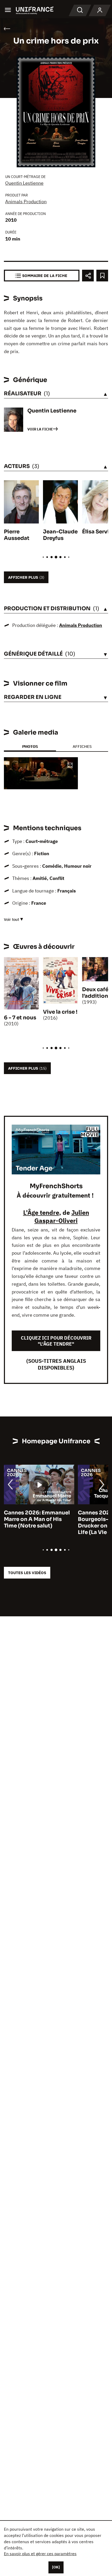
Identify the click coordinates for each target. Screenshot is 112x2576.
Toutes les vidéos (27, 1573)
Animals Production (26, 202)
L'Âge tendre (41, 1212)
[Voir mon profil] (100, 10)
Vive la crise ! (60, 1012)
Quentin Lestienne (24, 183)
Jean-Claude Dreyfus (60, 535)
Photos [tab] (30, 746)
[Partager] (88, 276)
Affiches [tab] (82, 746)
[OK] (56, 2567)
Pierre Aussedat (17, 535)
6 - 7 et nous (20, 1018)
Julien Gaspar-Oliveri (62, 1216)
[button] (70, 766)
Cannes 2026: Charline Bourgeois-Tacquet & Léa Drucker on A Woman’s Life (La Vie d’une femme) (44, 1523)
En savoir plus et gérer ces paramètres (40, 2554)
